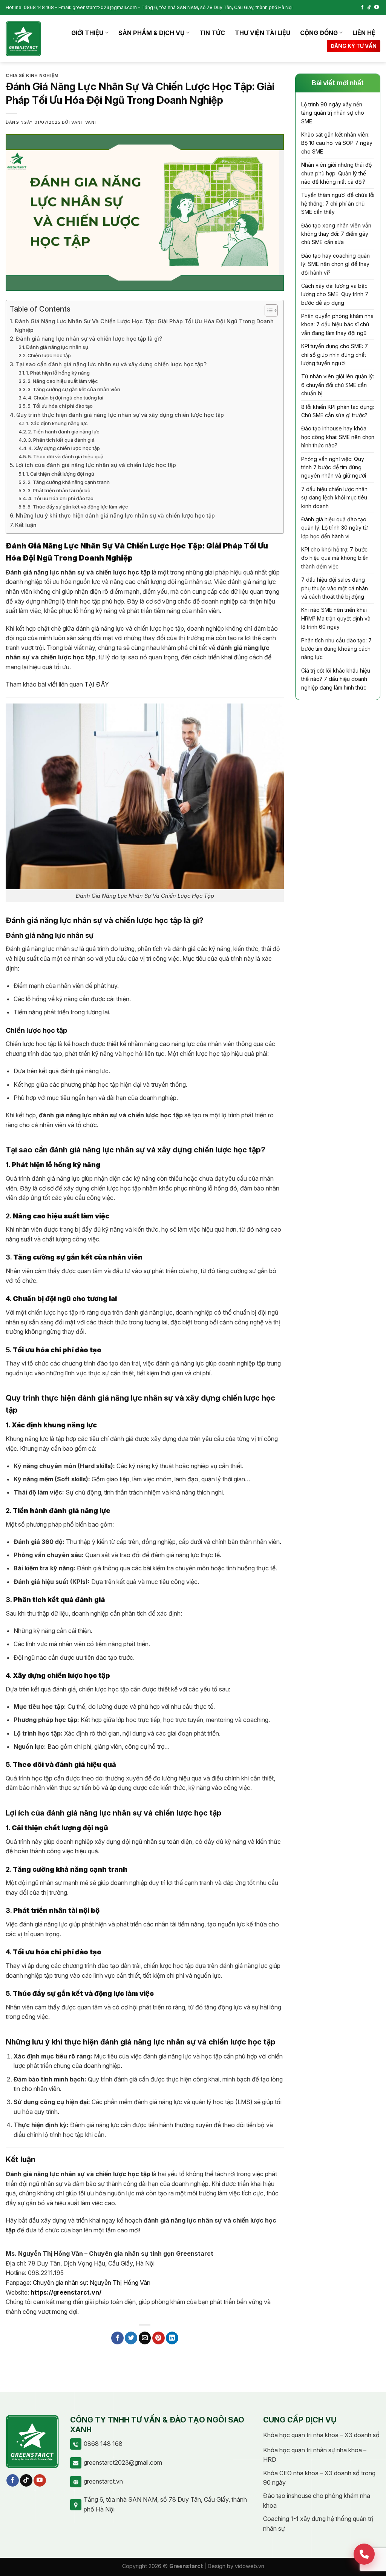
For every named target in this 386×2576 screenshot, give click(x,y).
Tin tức (212, 33)
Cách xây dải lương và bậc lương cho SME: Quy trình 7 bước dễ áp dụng (335, 294)
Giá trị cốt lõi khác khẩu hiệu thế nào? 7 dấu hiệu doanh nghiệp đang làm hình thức (336, 679)
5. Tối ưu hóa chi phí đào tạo (60, 406)
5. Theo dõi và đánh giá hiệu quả (66, 456)
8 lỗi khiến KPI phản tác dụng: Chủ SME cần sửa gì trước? (338, 411)
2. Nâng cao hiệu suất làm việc (63, 381)
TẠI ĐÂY (97, 684)
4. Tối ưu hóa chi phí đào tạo (61, 498)
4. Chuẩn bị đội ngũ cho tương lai (66, 398)
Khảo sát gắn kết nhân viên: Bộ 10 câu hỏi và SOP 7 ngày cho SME (337, 143)
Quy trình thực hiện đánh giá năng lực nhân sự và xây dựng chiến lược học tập (120, 415)
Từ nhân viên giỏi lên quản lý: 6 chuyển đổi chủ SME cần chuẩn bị (338, 385)
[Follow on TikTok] (369, 8)
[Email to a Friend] (145, 2338)
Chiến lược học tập (49, 355)
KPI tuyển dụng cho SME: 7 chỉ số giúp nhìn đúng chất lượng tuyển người (335, 355)
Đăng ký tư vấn (354, 46)
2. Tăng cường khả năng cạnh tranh (69, 482)
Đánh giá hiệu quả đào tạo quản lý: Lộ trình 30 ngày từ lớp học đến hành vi (335, 528)
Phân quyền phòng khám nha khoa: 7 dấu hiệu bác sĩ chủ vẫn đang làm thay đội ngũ (337, 324)
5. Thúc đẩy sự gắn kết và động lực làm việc (78, 507)
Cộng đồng (319, 33)
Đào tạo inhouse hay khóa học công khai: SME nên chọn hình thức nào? (338, 437)
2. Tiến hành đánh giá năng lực (64, 432)
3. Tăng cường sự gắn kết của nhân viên (74, 389)
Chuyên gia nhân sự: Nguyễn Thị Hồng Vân (92, 2283)
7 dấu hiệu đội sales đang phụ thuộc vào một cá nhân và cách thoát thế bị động (335, 588)
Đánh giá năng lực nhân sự (57, 347)
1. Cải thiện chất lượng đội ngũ (60, 474)
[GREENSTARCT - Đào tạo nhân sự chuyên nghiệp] (23, 39)
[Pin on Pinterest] (159, 2338)
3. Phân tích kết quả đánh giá (61, 440)
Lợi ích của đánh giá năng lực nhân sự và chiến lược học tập (96, 465)
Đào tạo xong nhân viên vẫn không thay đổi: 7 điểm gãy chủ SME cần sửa (336, 234)
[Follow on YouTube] (377, 8)
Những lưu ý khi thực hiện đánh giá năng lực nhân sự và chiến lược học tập (115, 515)
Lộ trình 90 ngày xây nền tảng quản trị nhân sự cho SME (333, 113)
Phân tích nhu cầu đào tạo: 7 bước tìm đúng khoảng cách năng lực (336, 649)
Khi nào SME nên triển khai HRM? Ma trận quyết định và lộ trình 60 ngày (336, 618)
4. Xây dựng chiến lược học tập (64, 448)
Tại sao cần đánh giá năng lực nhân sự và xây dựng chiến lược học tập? (111, 364)
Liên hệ (364, 33)
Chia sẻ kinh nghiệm (32, 75)
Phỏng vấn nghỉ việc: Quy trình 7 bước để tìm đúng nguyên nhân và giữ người (334, 467)
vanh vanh (84, 122)
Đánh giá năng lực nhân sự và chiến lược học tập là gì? (89, 339)
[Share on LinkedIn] (172, 2338)
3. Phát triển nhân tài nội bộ (59, 490)
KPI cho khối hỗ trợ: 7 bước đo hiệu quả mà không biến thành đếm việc (335, 558)
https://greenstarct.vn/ (66, 2292)
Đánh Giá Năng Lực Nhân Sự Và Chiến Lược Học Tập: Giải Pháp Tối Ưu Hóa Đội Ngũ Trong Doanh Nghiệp (144, 326)
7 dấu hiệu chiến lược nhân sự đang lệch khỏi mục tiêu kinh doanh (334, 498)
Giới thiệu (87, 33)
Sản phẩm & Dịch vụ (152, 33)
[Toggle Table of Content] (267, 310)
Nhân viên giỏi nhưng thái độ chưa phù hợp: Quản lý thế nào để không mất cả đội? (336, 173)
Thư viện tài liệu (263, 33)
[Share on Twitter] (131, 2338)
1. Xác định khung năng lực (57, 423)
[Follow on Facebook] (362, 8)
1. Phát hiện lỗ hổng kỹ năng (58, 373)
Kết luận (26, 525)
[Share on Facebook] (117, 2338)
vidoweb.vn (250, 2566)
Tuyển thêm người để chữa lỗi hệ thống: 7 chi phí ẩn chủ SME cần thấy (338, 203)
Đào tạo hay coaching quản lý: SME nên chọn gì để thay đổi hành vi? (335, 264)
